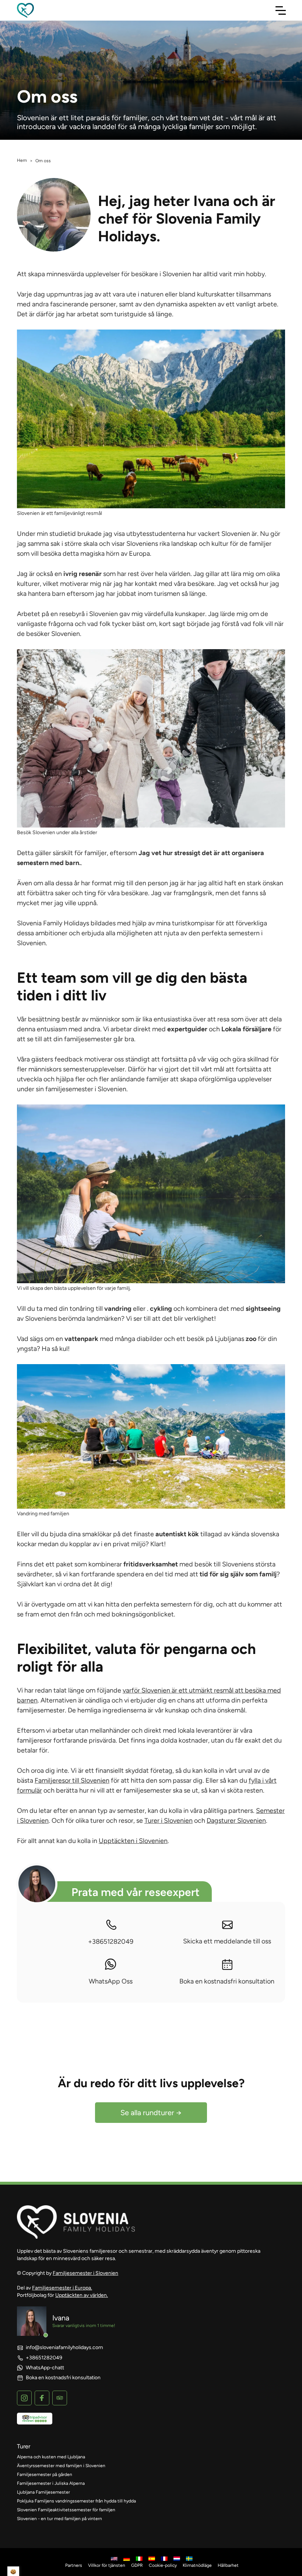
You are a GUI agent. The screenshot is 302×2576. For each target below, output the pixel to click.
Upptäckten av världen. (82, 2295)
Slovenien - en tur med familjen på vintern (59, 2519)
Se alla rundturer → (151, 2113)
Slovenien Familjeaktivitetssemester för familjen (66, 2510)
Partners (74, 2565)
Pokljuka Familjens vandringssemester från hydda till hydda (76, 2501)
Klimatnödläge (197, 2565)
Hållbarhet (228, 2565)
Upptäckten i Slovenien (133, 1841)
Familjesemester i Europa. (62, 2288)
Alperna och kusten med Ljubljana (51, 2457)
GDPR (137, 2565)
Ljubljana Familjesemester (43, 2492)
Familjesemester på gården (45, 2474)
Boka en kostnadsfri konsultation (227, 1981)
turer (24, 2446)
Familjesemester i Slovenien (85, 2273)
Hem (22, 160)
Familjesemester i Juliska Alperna (51, 2483)
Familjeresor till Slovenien (72, 1780)
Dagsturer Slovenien (236, 1821)
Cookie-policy (163, 2565)
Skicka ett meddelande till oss (227, 1941)
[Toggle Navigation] (281, 10)
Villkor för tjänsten (107, 2565)
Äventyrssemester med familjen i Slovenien (61, 2466)
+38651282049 (111, 1942)
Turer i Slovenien (168, 1821)
